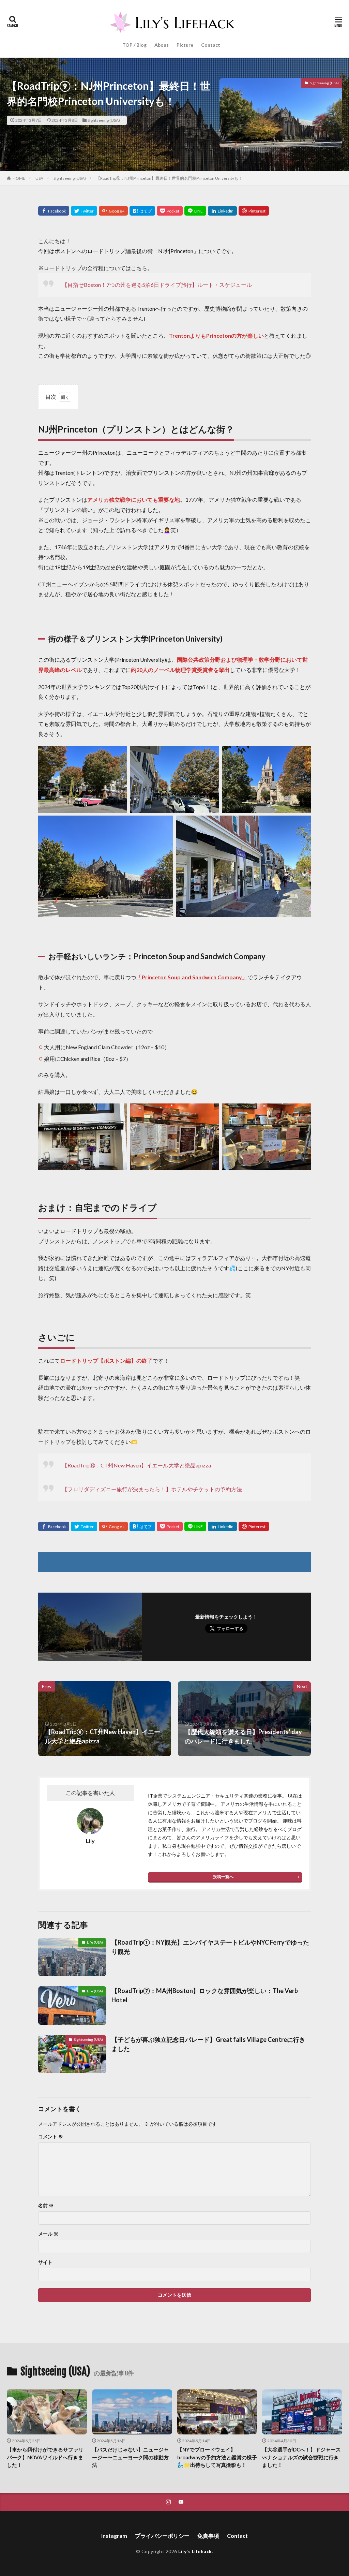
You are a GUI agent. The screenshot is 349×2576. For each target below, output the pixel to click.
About (162, 45)
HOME (19, 178)
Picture (185, 45)
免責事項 (208, 2536)
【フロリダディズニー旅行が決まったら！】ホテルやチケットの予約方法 (152, 1489)
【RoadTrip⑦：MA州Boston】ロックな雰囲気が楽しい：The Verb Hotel (205, 1995)
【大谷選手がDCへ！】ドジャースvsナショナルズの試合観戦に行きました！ (301, 2457)
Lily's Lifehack (195, 2551)
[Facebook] (54, 211)
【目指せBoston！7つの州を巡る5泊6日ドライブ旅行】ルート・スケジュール (157, 285)
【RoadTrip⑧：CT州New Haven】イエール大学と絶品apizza (136, 1465)
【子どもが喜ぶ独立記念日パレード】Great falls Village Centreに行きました (208, 2044)
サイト (45, 2262)
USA (39, 178)
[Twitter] (84, 211)
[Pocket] (170, 211)
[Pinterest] (254, 211)
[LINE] (195, 211)
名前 (46, 2206)
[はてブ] (142, 211)
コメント (51, 2137)
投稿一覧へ (223, 1877)
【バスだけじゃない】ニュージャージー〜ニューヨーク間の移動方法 (130, 2457)
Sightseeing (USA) (104, 120)
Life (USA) (95, 1942)
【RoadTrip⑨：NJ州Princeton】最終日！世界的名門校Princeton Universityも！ (169, 178)
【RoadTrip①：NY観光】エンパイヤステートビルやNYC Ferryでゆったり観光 (210, 1947)
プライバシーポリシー (162, 2536)
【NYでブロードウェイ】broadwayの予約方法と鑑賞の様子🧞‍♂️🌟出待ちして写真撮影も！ (217, 2457)
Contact (211, 45)
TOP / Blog (134, 45)
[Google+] (113, 211)
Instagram (114, 2536)
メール (48, 2234)
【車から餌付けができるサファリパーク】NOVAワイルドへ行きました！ (45, 2457)
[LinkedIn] (222, 211)
